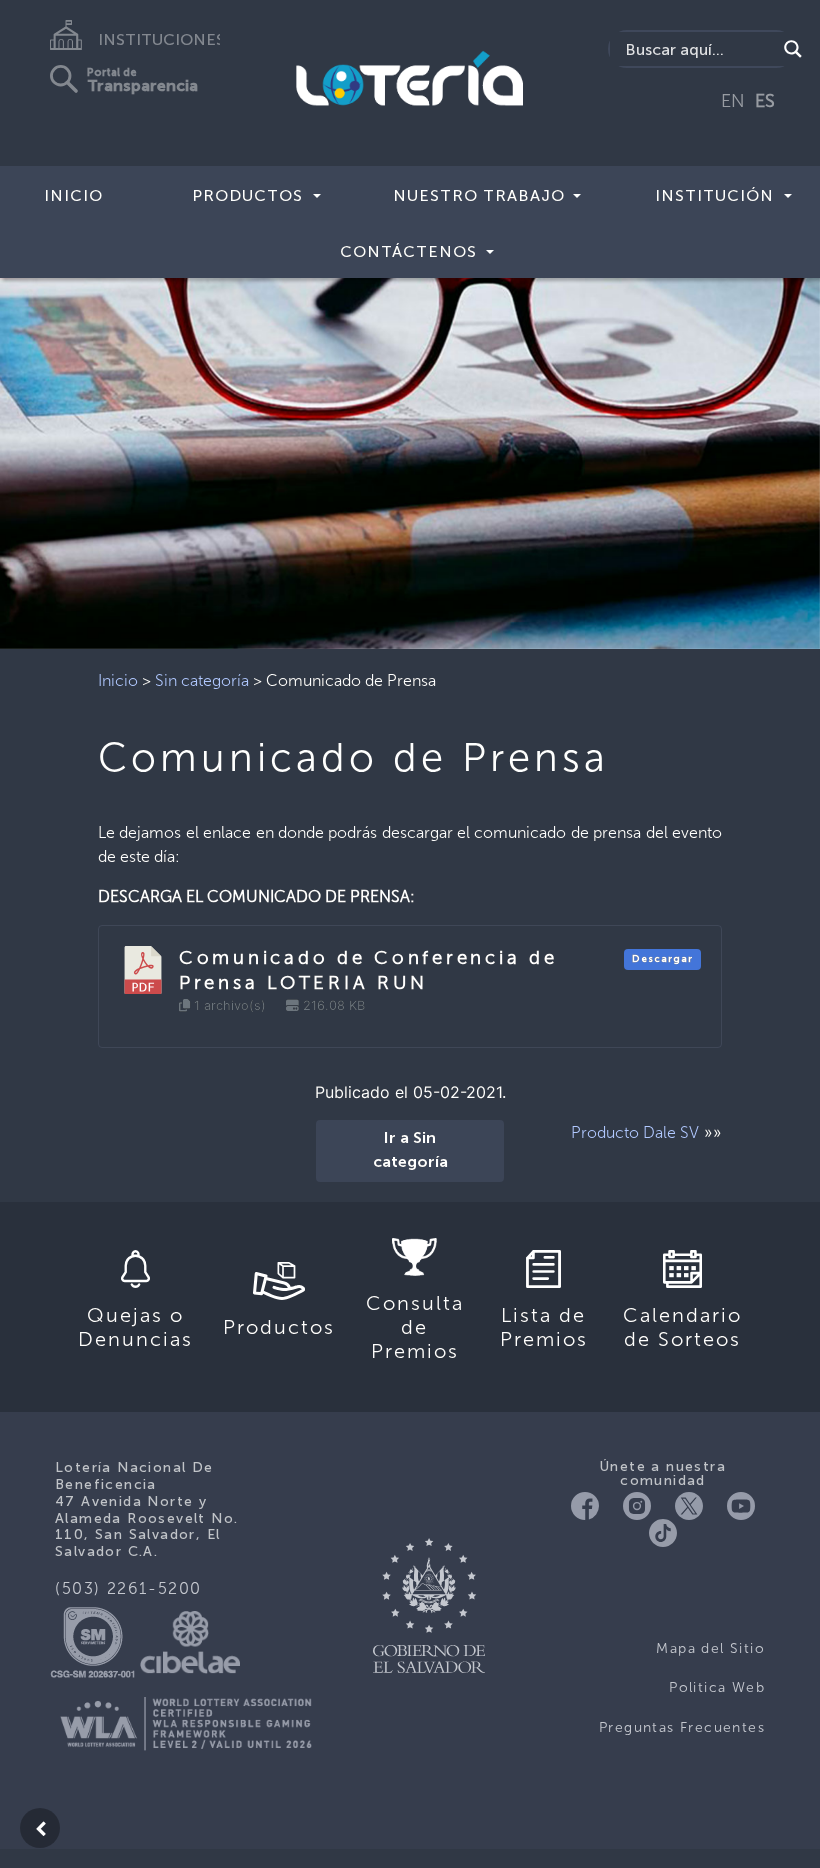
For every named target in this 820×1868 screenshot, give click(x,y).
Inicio (73, 195)
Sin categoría (202, 680)
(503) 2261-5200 (128, 1588)
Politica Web (717, 1687)
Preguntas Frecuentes (682, 1727)
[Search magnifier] (793, 49)
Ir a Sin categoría (410, 1151)
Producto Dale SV (635, 1132)
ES (765, 101)
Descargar (662, 959)
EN (733, 101)
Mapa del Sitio (710, 1648)
